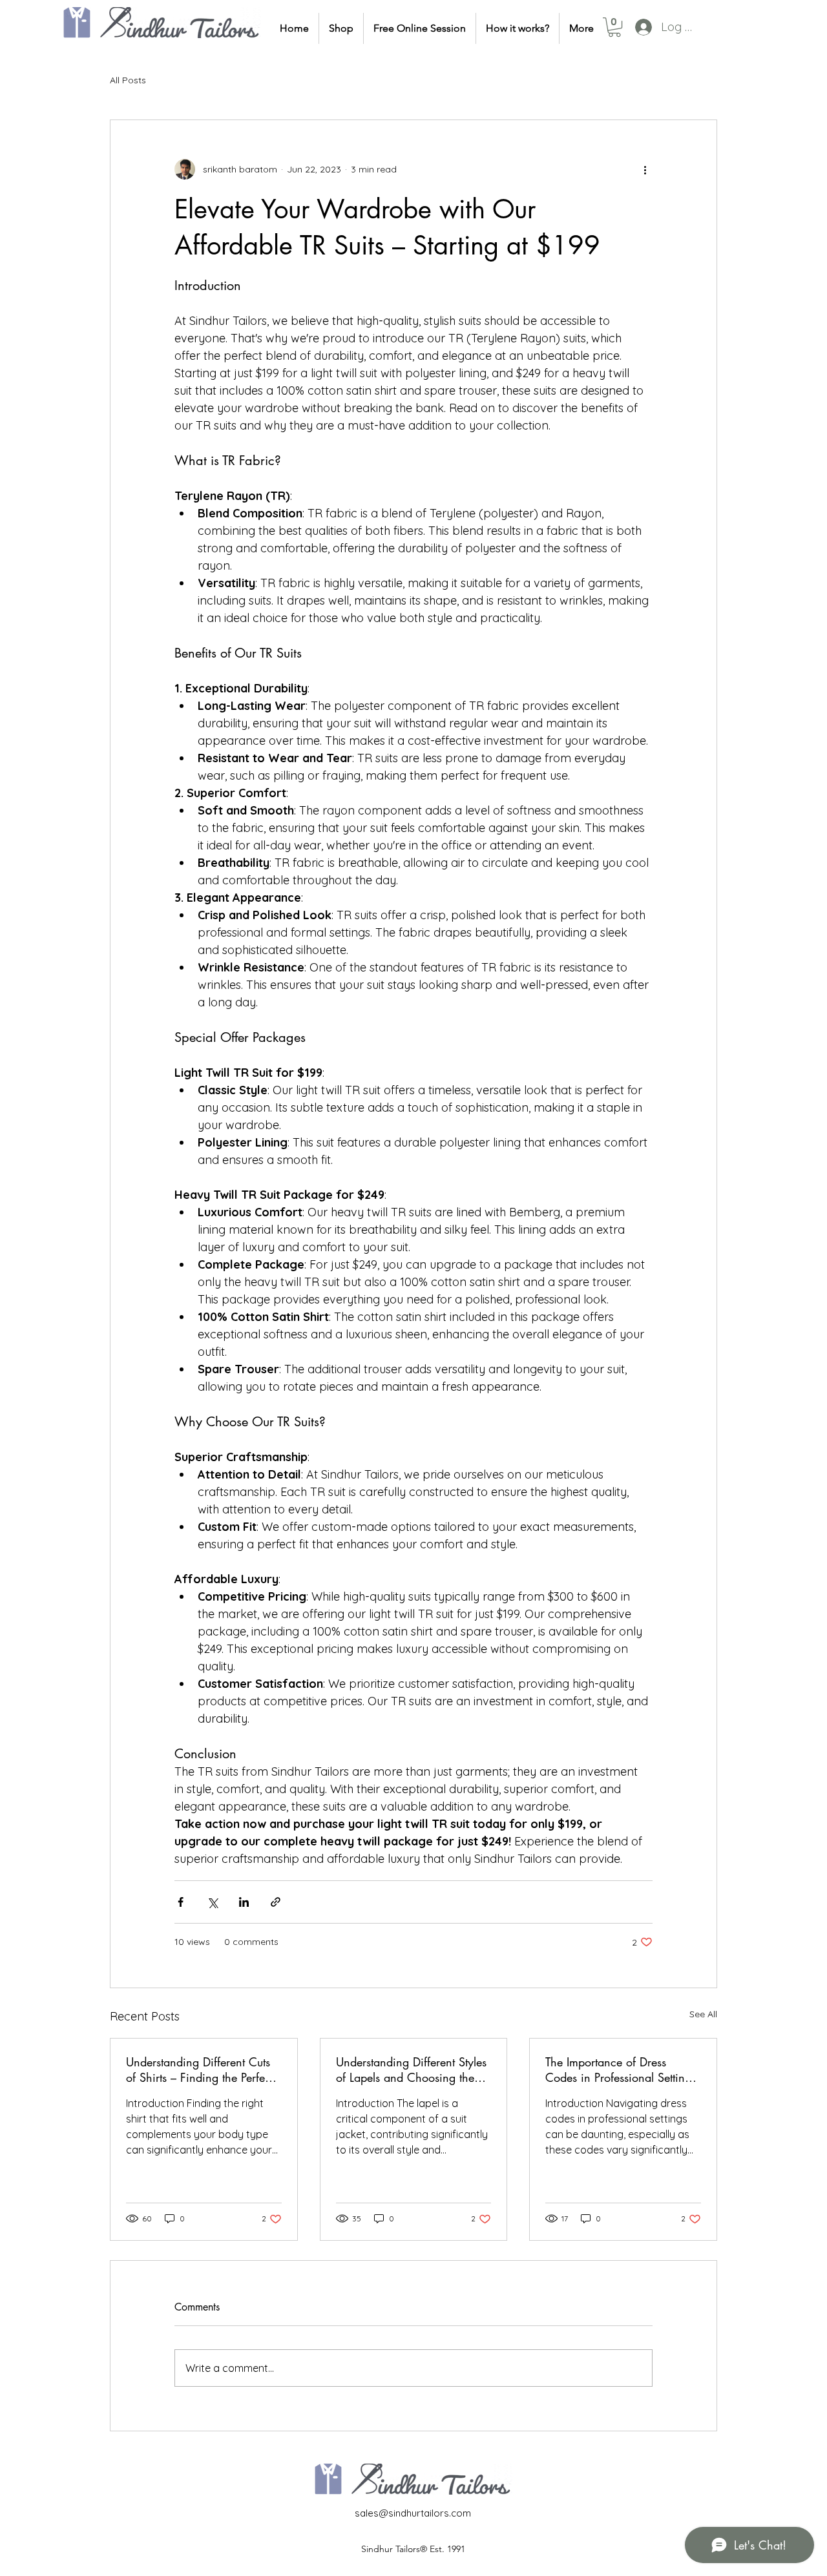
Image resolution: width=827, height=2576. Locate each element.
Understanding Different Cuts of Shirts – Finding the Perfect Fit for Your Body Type (200, 2070)
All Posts (128, 80)
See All (703, 2014)
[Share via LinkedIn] (244, 1902)
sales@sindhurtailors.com (413, 2513)
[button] (614, 27)
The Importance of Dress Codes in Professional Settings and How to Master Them (621, 2070)
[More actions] (645, 169)
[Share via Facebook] (181, 1902)
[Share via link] (276, 1902)
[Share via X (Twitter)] (212, 1902)
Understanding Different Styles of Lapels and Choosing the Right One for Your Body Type (411, 2070)
